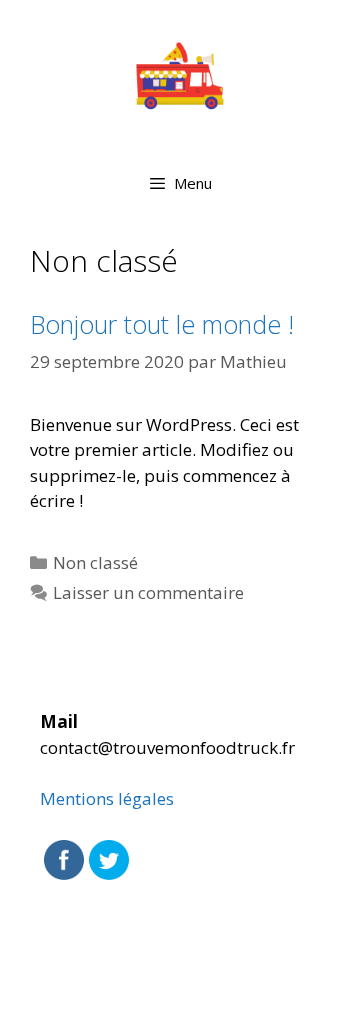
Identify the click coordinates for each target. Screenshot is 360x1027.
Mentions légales (107, 798)
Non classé (95, 562)
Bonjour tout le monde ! (162, 324)
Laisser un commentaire (148, 592)
